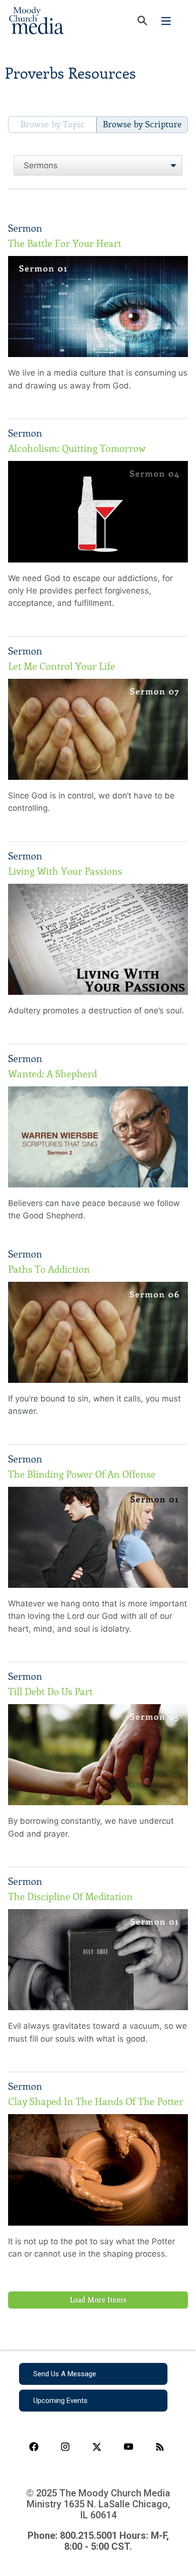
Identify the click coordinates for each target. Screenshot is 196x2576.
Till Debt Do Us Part (50, 1692)
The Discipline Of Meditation (70, 1897)
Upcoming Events (60, 2401)
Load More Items (98, 2300)
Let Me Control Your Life (62, 666)
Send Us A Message (65, 2374)
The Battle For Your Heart (65, 244)
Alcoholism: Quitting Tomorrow (77, 449)
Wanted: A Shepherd (53, 1074)
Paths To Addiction (49, 1269)
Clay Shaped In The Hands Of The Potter (96, 2102)
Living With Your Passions (65, 871)
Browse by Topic (53, 124)
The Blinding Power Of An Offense (82, 1474)
